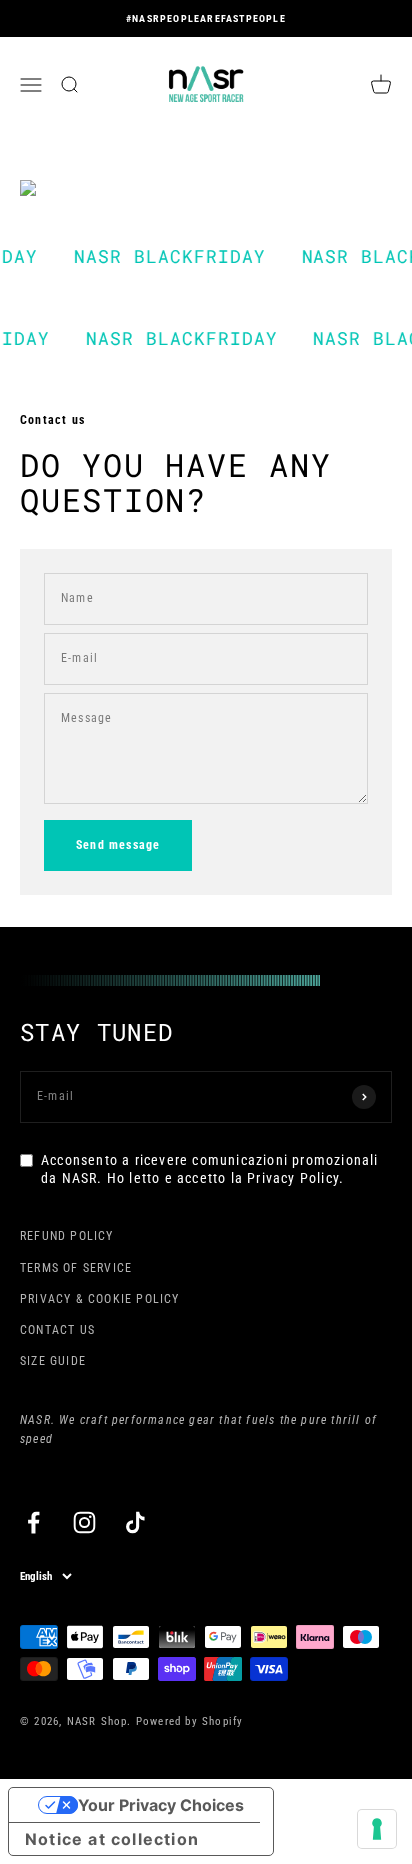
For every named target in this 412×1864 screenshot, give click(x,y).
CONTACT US (57, 1330)
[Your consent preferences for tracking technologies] (377, 1829)
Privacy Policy (293, 1178)
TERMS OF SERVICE (76, 1268)
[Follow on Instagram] (84, 1522)
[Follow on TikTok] (135, 1522)
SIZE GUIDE (53, 1361)
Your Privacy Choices (161, 1805)
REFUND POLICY (67, 1236)
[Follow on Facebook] (33, 1522)
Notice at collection (112, 1839)
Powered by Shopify (190, 1721)
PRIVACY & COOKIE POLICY (100, 1299)
